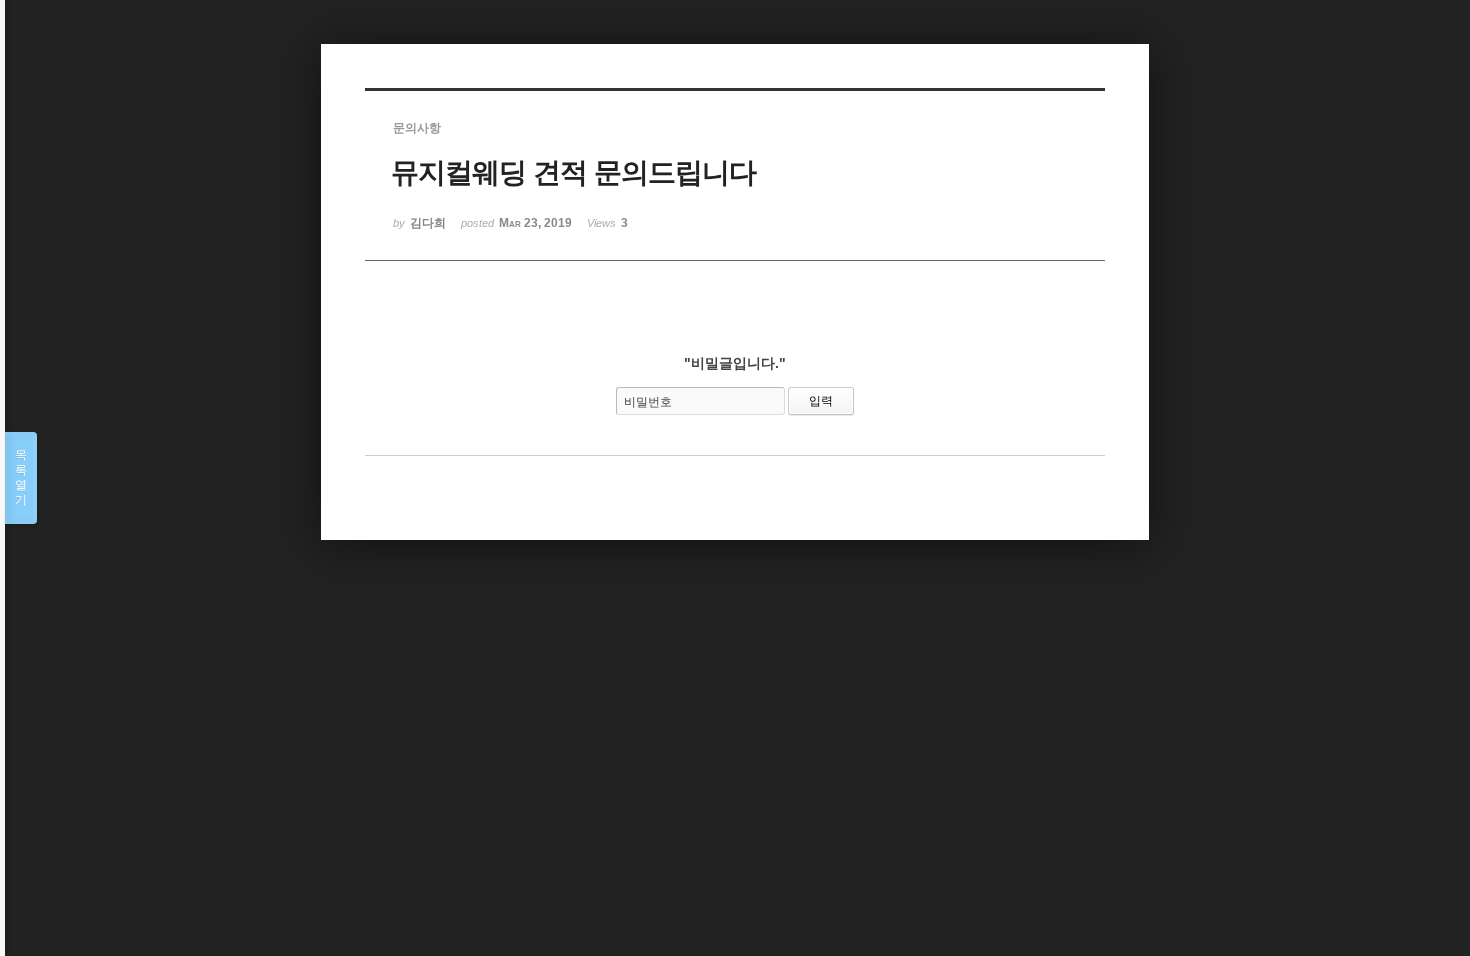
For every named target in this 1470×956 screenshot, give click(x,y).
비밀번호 (648, 402)
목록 (21, 477)
